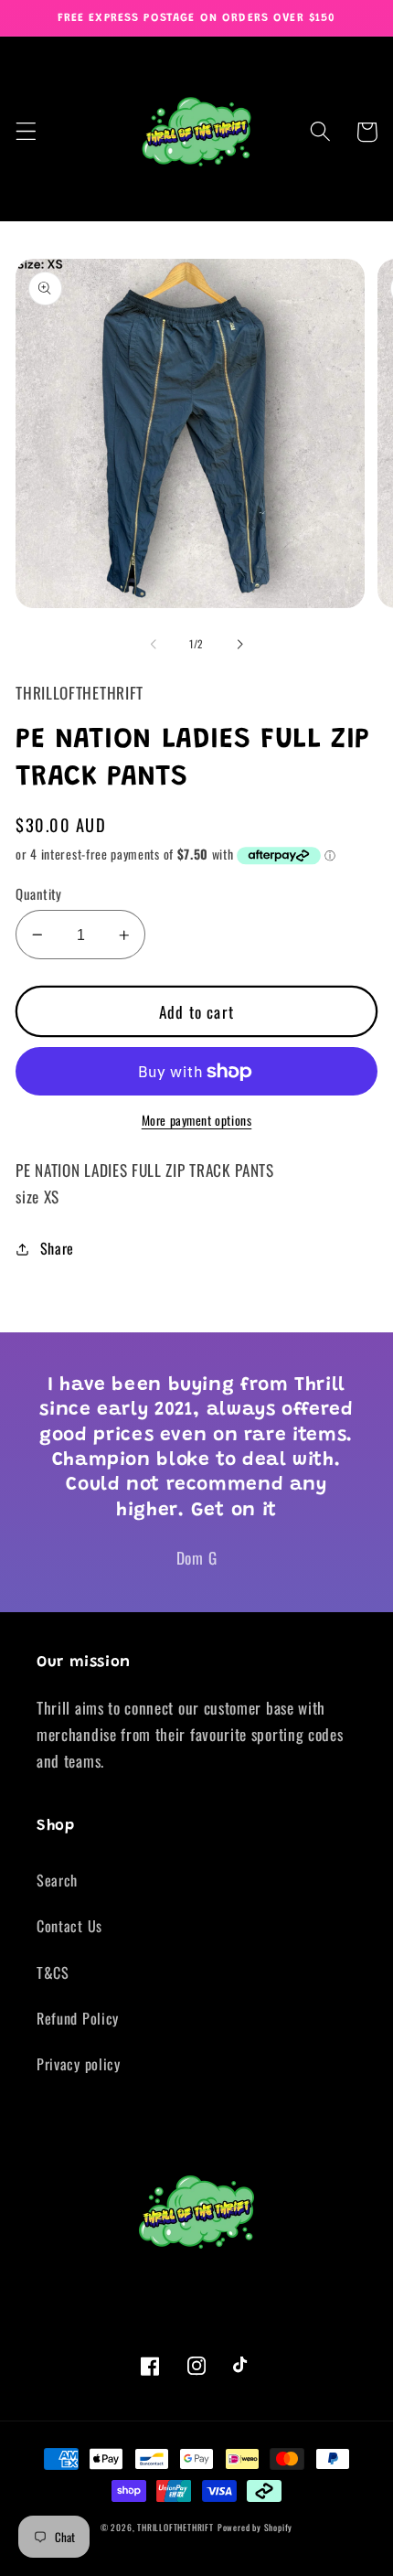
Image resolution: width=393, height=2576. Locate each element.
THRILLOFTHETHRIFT (175, 2528)
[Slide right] (239, 644)
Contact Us (69, 1926)
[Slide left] (154, 644)
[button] (26, 132)
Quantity (39, 894)
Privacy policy (79, 2064)
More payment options (197, 1121)
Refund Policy (78, 2018)
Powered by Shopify (255, 2528)
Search (57, 1880)
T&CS (53, 1972)
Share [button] (57, 1248)
